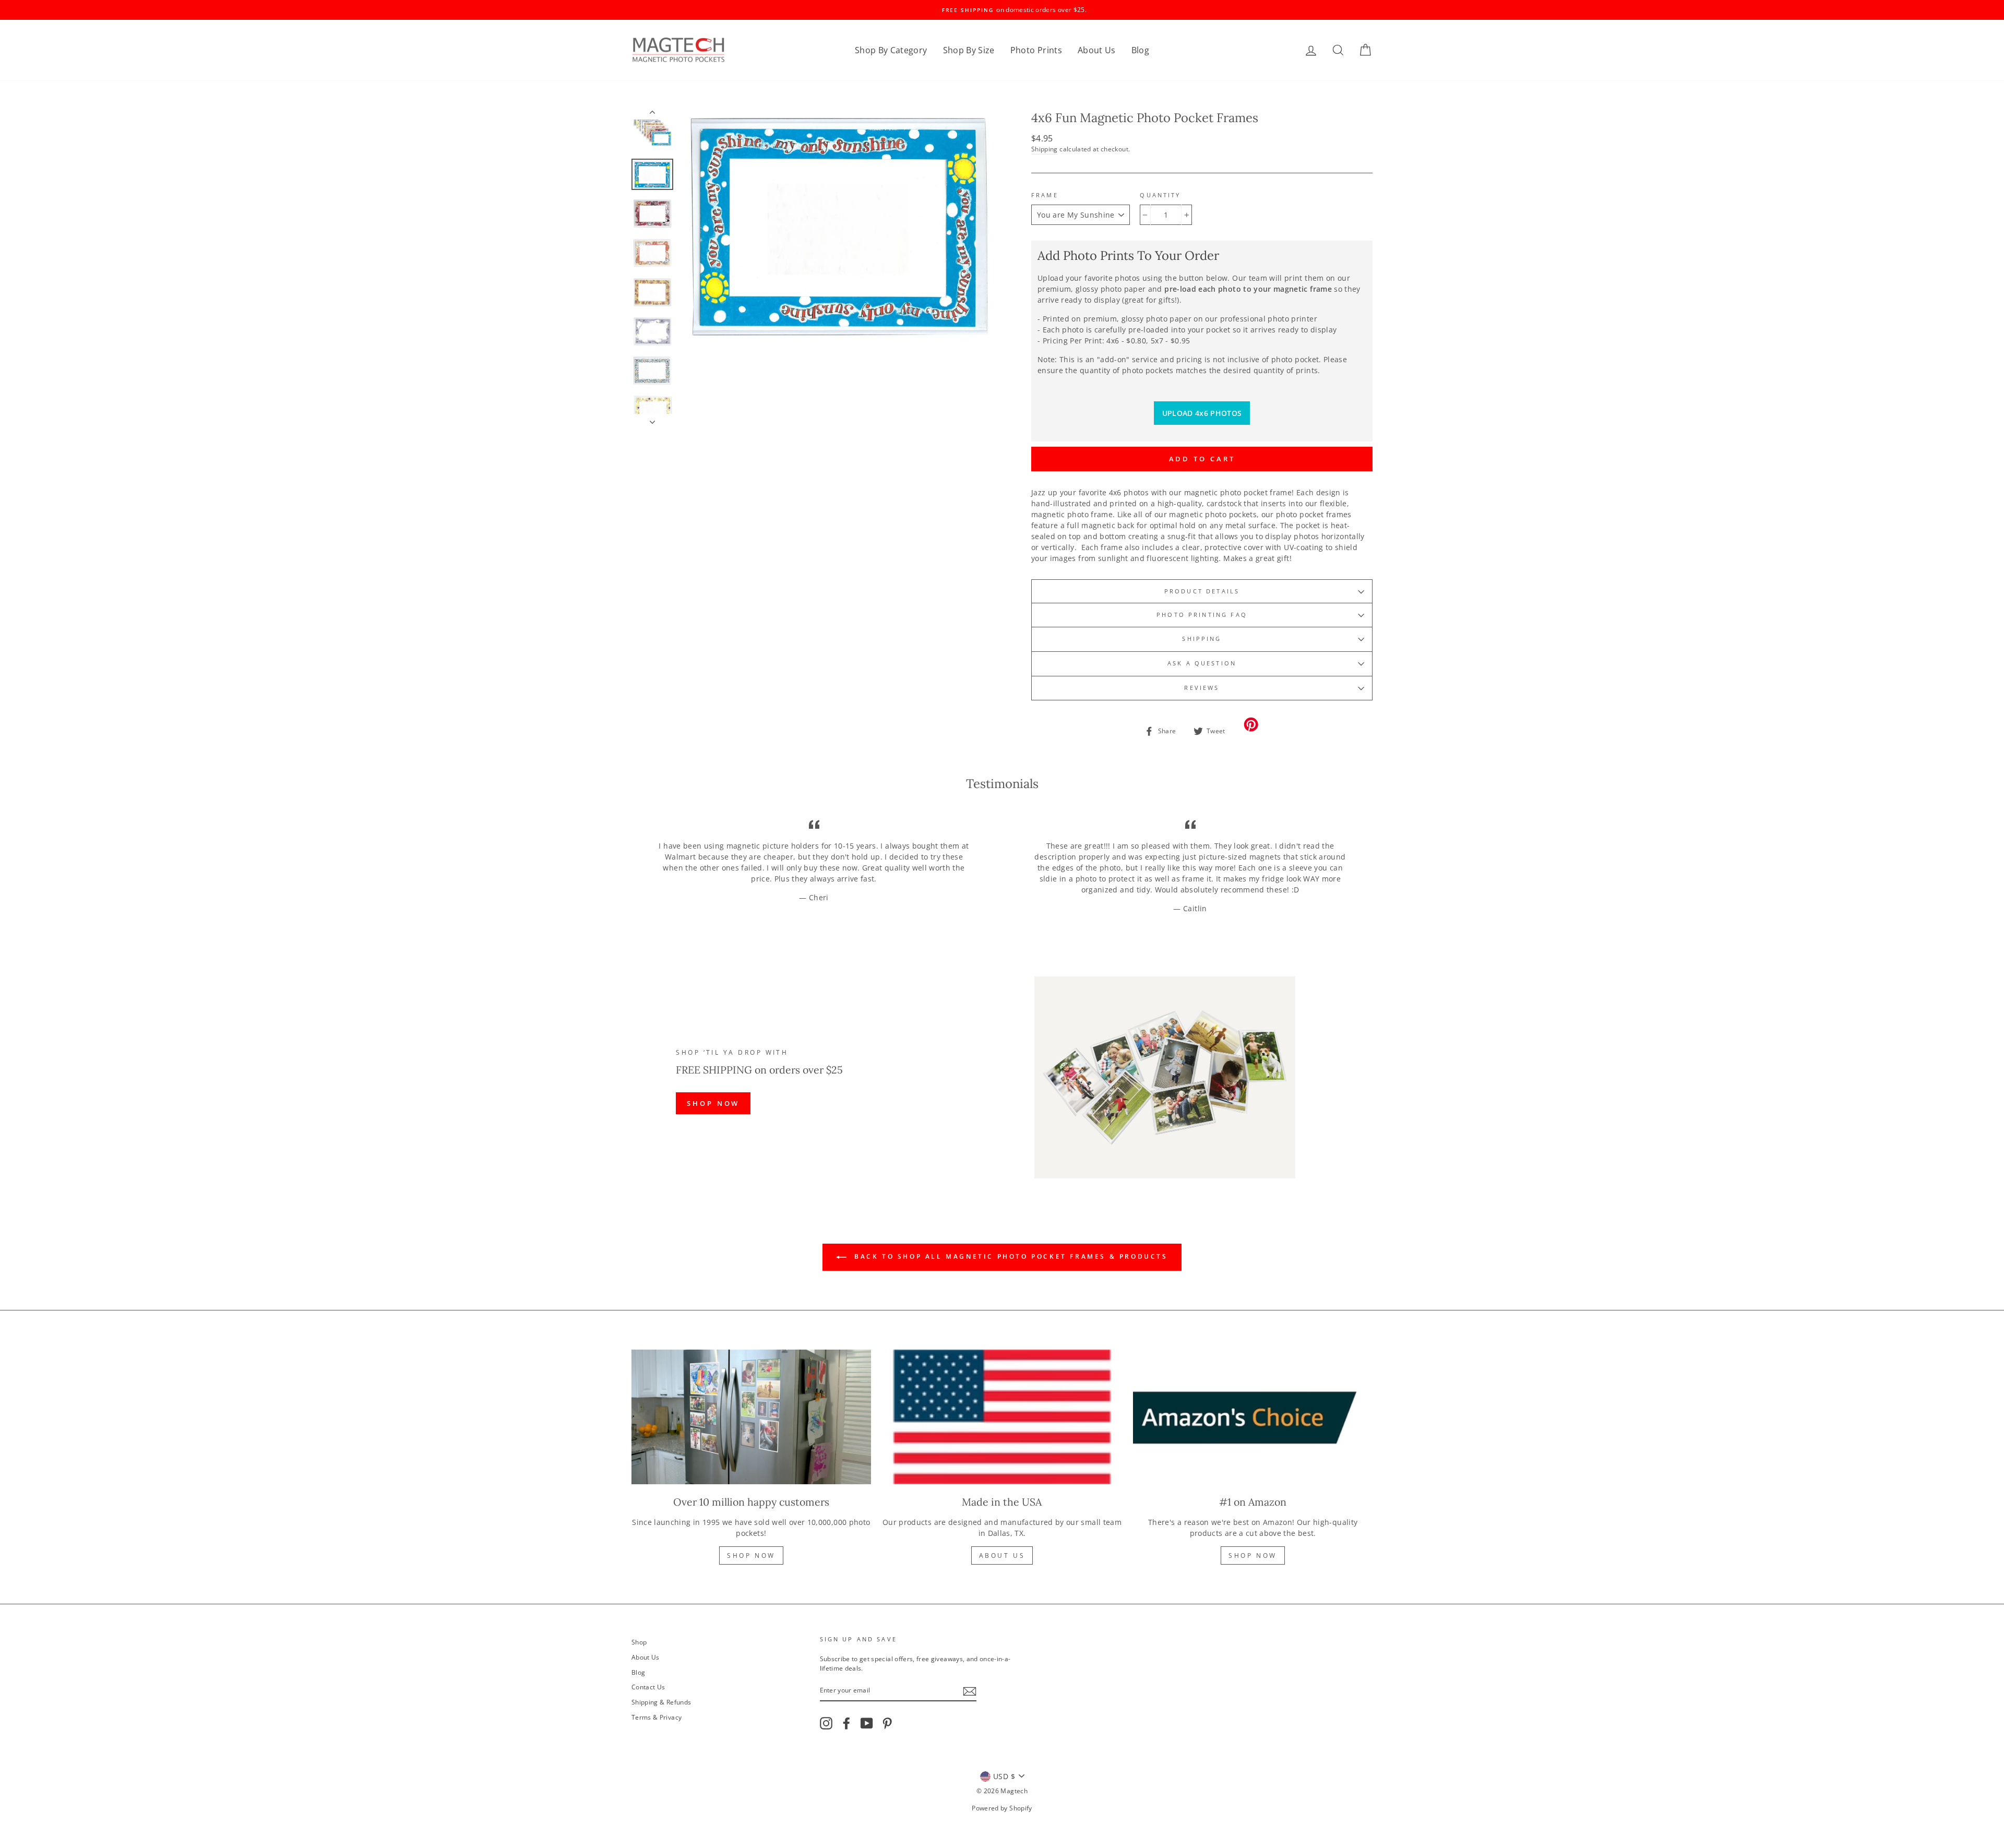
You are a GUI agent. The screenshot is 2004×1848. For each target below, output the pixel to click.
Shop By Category (891, 50)
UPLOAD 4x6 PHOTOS (1202, 413)
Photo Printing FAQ (1202, 615)
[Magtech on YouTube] (867, 1723)
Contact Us (648, 1687)
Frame (1045, 195)
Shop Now (751, 1555)
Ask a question (1202, 663)
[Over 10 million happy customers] (751, 1417)
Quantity (1160, 195)
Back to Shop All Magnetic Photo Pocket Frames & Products (1009, 1256)
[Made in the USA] (1002, 1417)
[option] (1002, 10)
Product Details (1202, 591)
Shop (639, 1642)
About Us (1097, 50)
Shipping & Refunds (661, 1702)
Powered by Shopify (1002, 1808)
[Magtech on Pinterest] (887, 1723)
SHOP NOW (713, 1103)
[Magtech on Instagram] (826, 1723)
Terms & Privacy (657, 1717)
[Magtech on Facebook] (846, 1723)
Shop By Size (969, 50)
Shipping (1045, 149)
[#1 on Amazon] (1253, 1417)
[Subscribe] (970, 1691)
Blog (1140, 50)
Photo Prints (1036, 50)
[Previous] (652, 114)
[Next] (652, 419)
